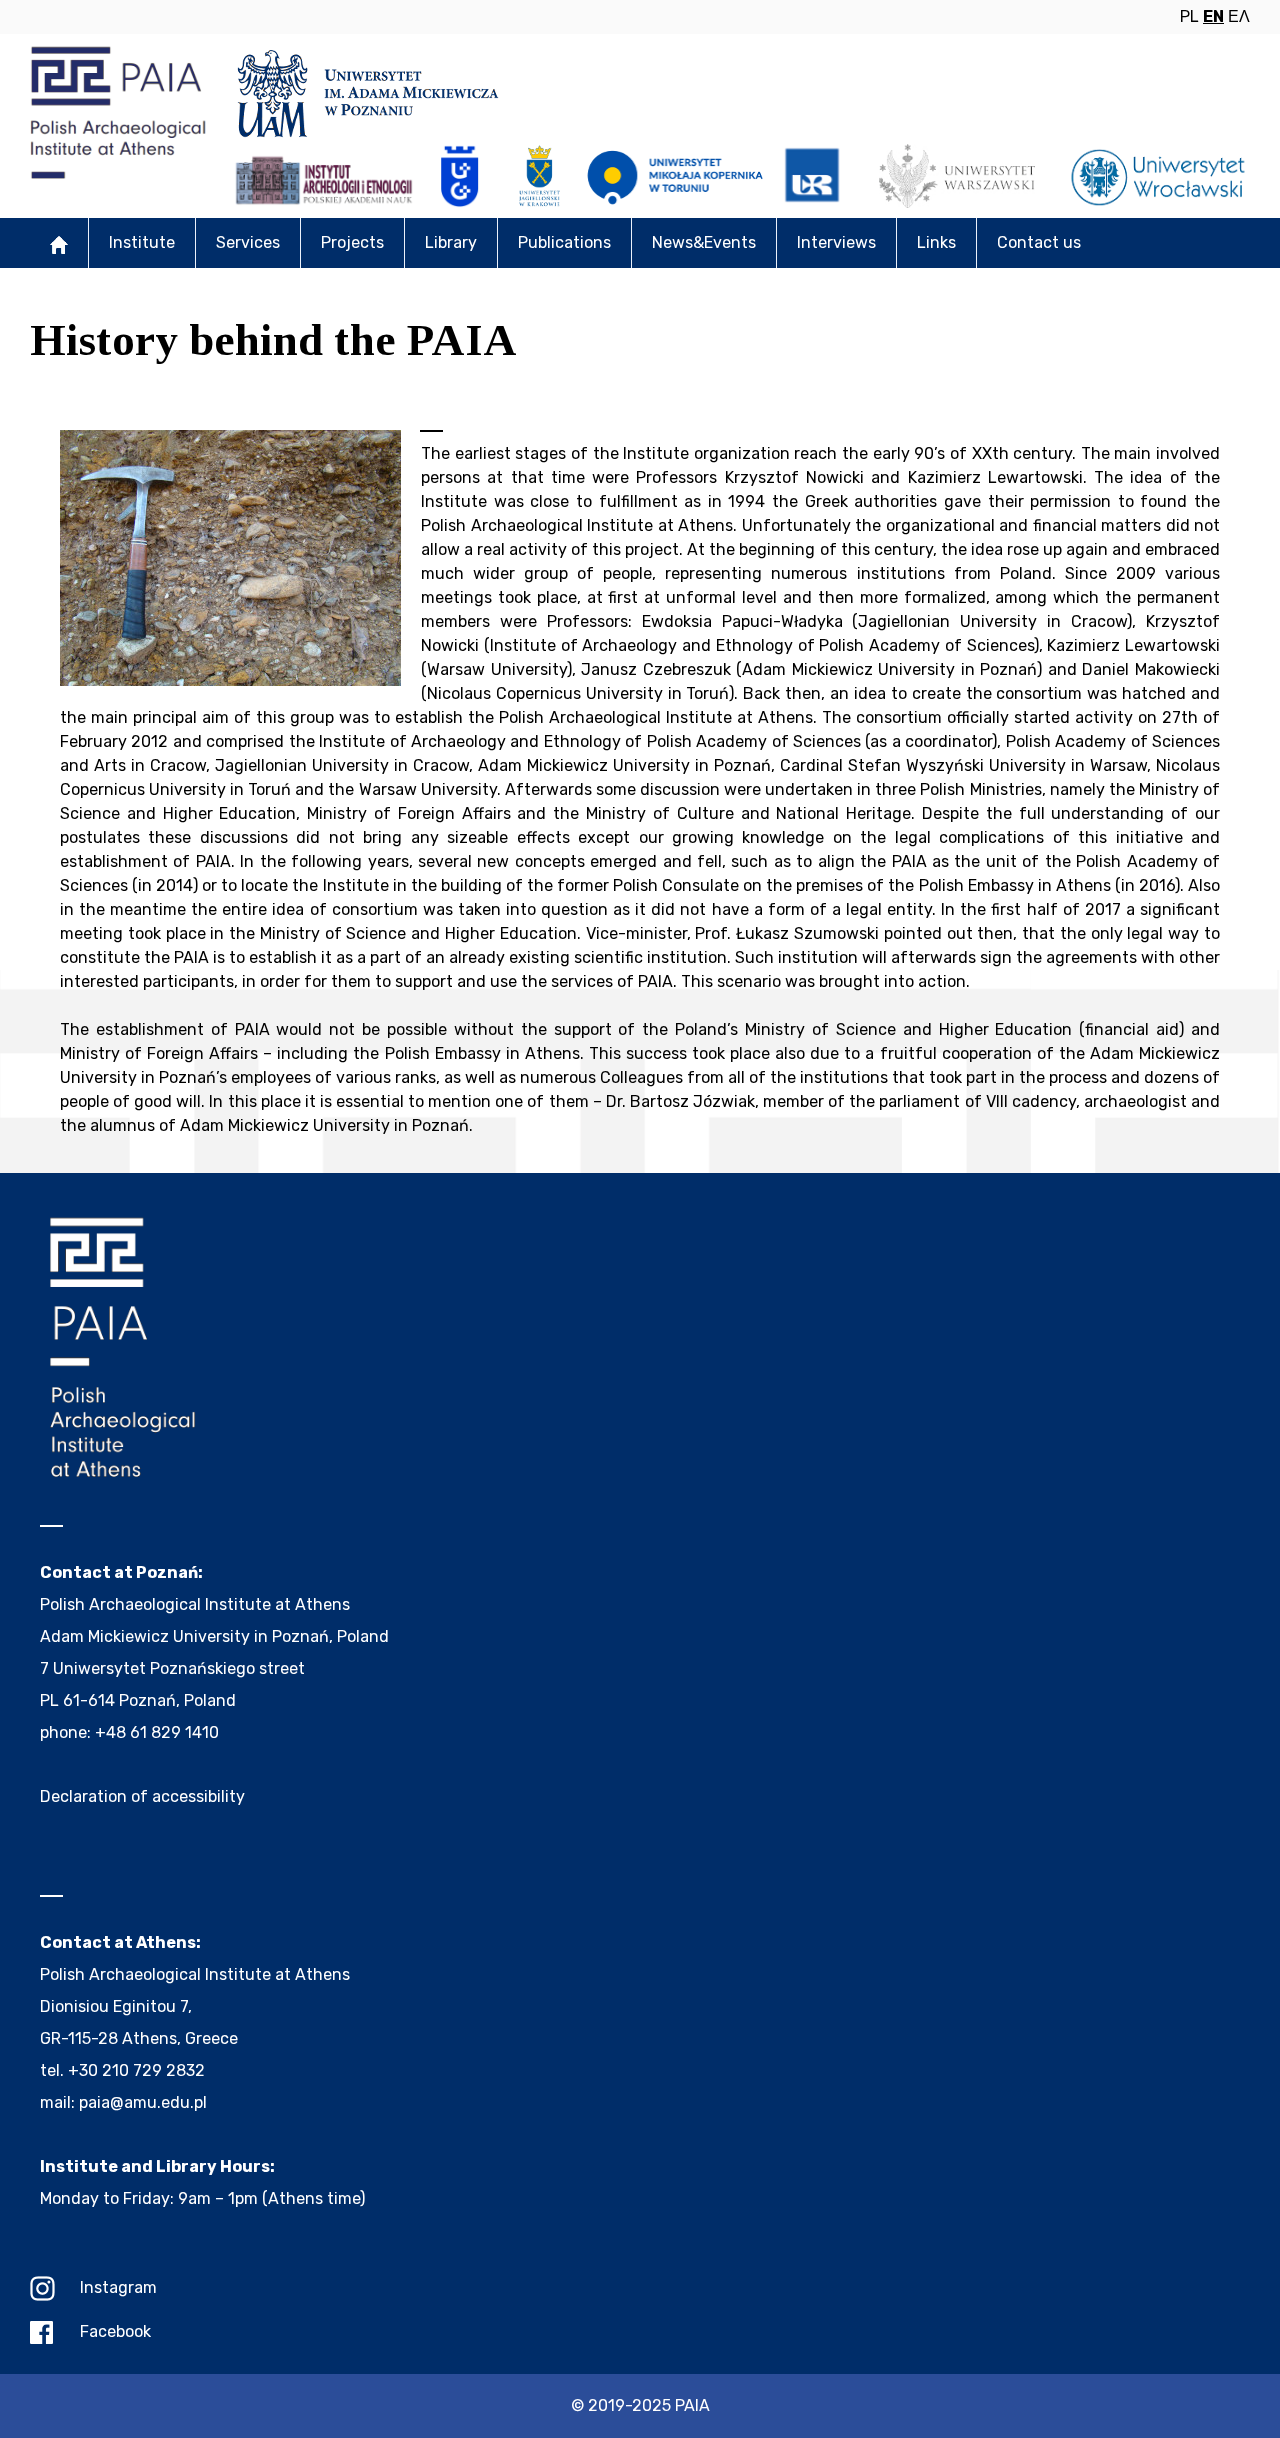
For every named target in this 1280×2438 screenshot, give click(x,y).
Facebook (115, 2331)
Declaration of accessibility (142, 1796)
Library (451, 242)
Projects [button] (352, 242)
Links (936, 242)
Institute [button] (142, 242)
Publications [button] (564, 242)
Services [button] (248, 242)
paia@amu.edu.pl (143, 2102)
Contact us (1039, 242)
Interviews (836, 242)
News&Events (704, 242)
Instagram (118, 2287)
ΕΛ (1239, 16)
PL (1189, 16)
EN (1213, 16)
